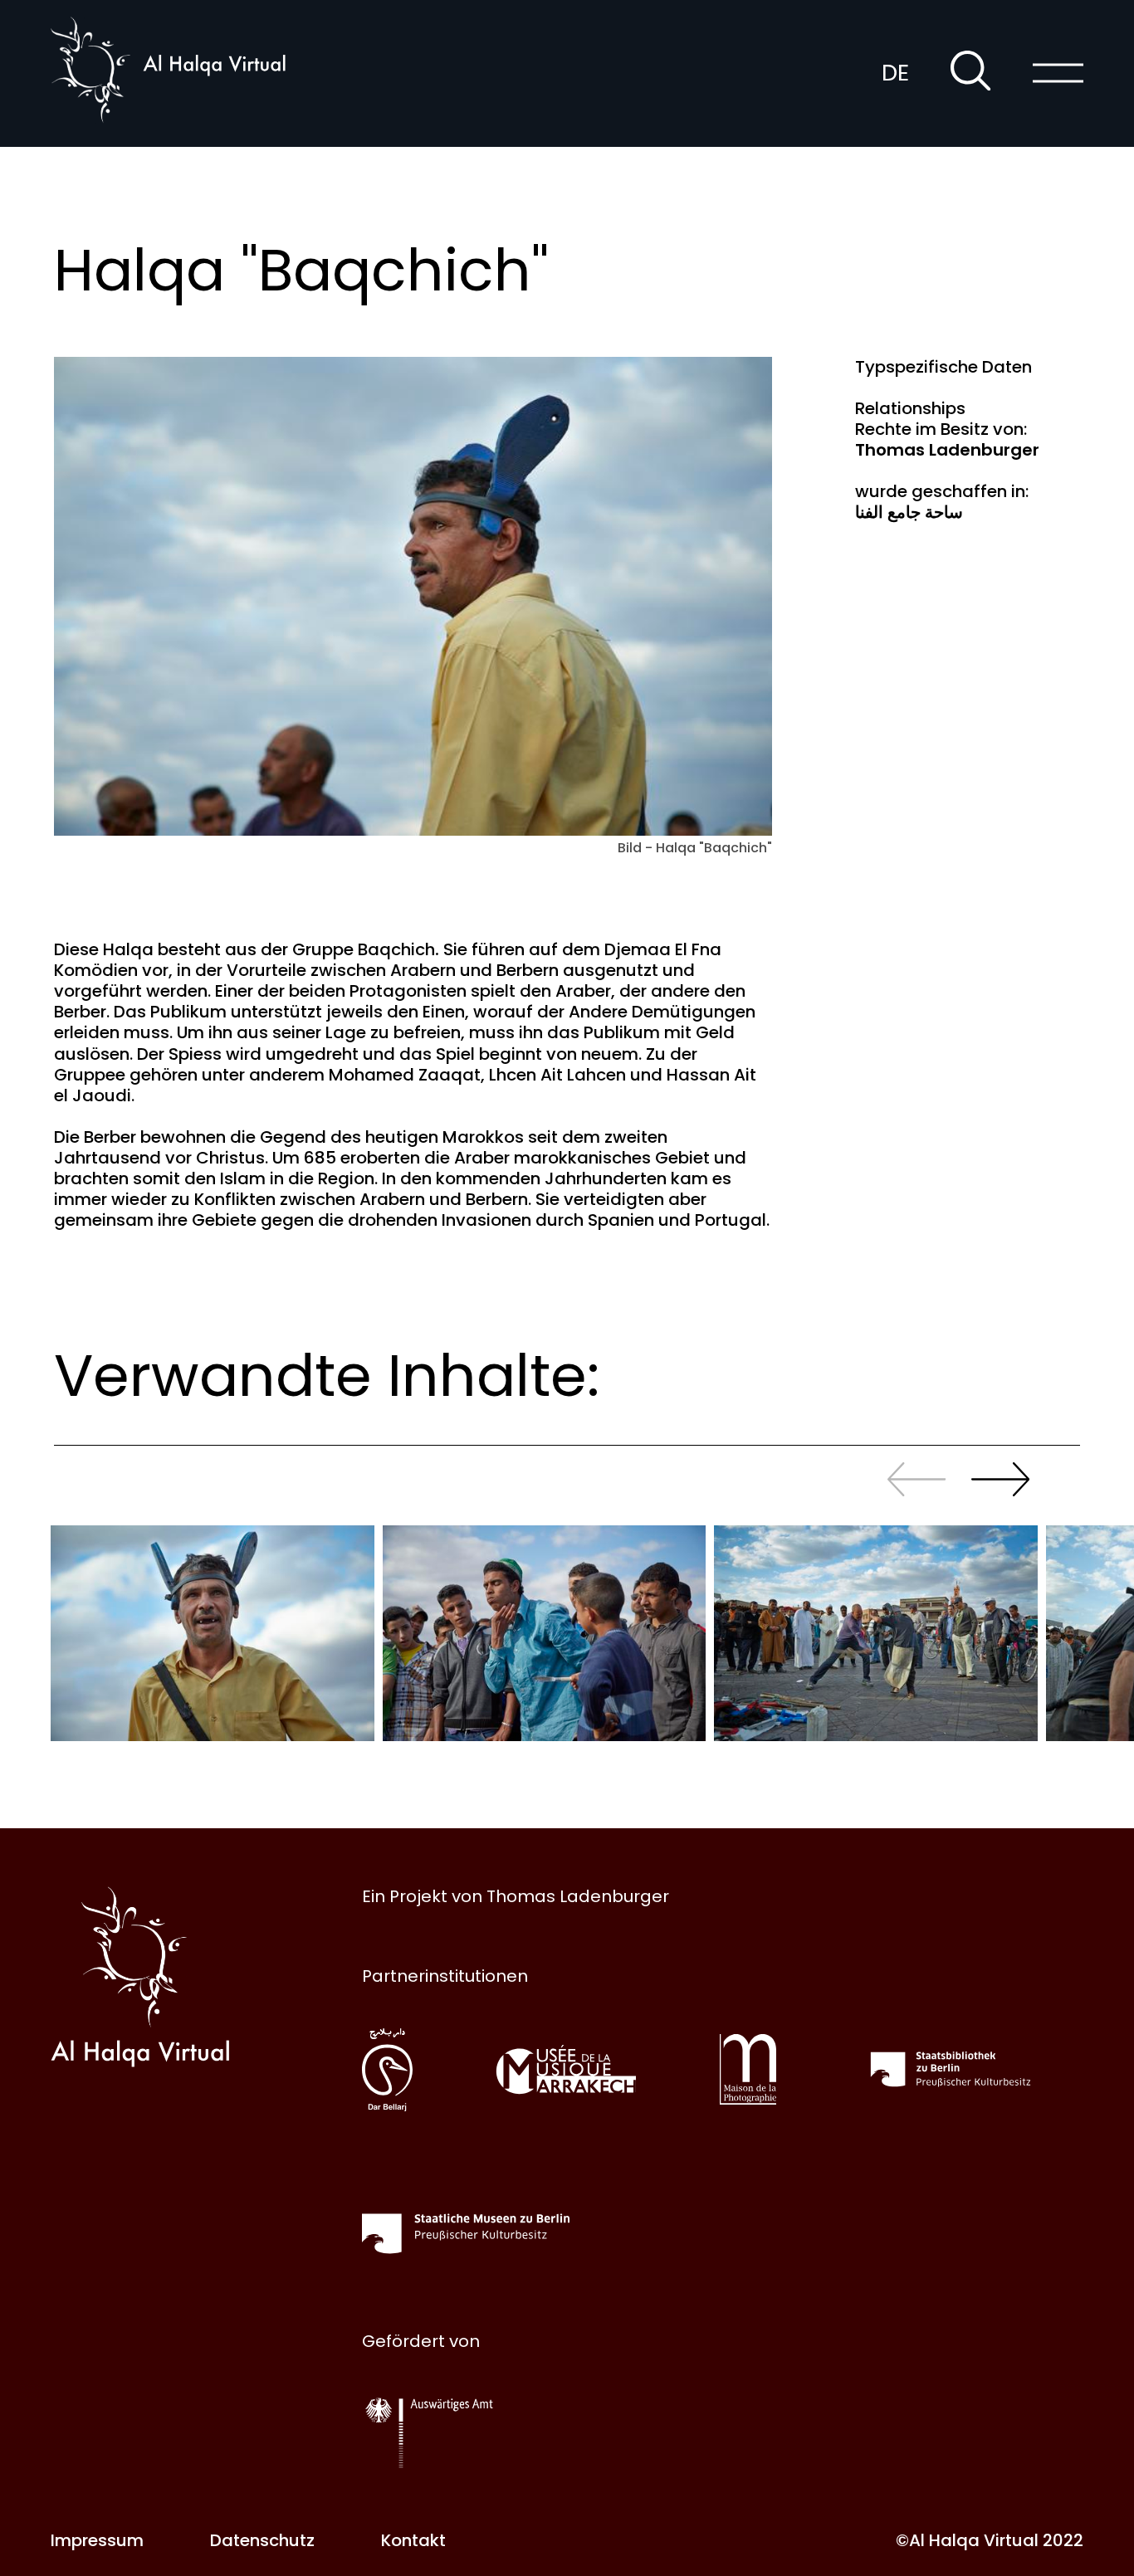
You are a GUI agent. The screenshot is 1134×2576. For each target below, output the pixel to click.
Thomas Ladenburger (947, 450)
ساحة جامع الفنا (909, 512)
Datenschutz (262, 2540)
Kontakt (413, 2540)
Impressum (97, 2540)
